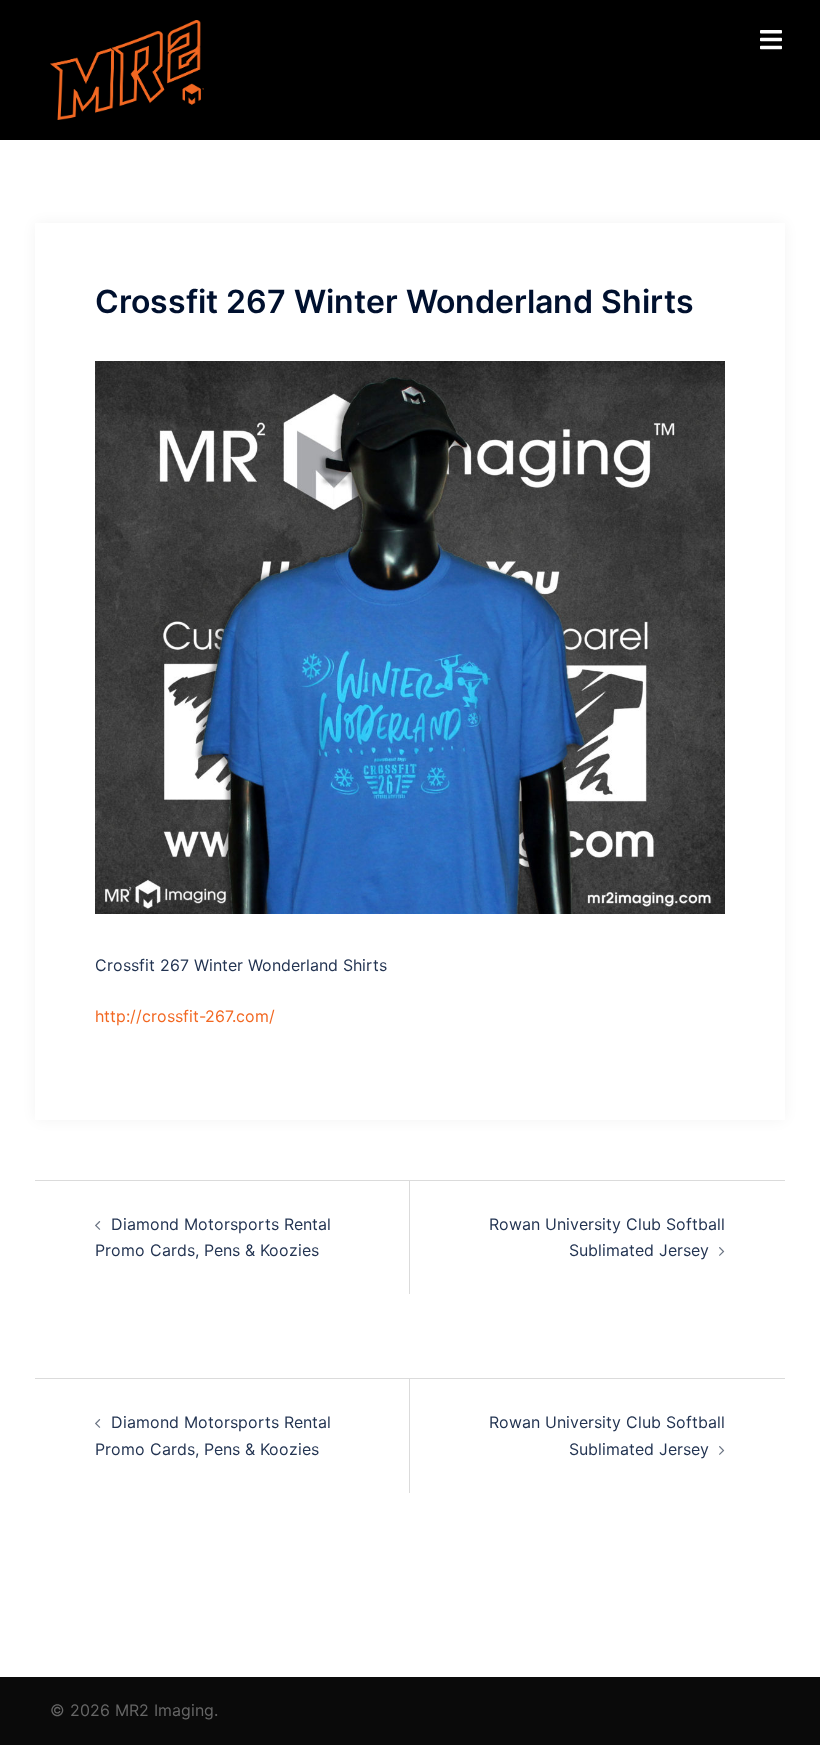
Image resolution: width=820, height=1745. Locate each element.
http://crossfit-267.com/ (185, 1016)
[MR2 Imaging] (127, 68)
